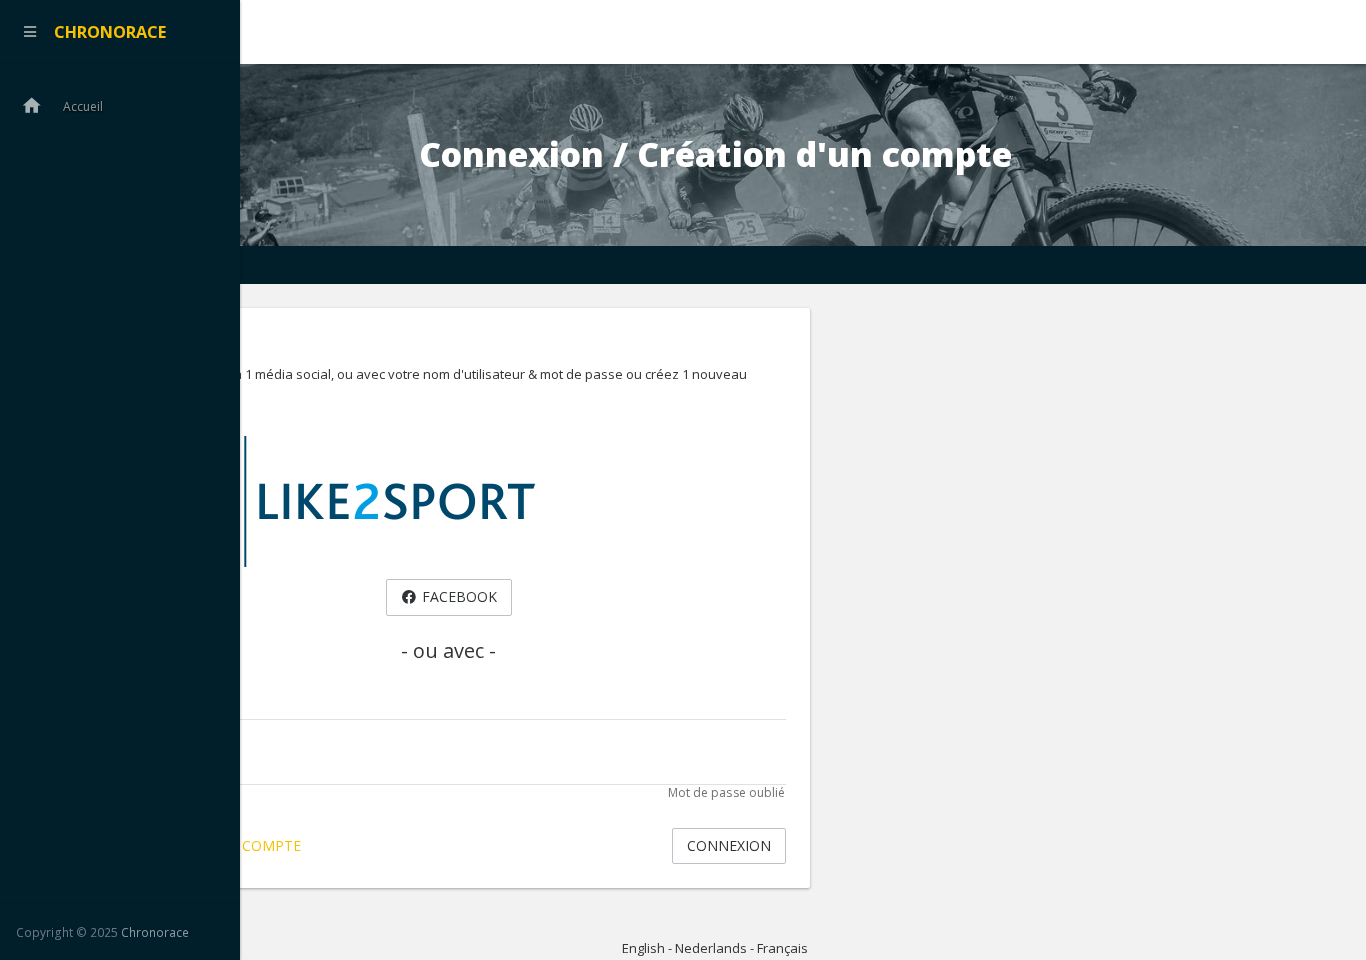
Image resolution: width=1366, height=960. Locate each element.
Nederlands (711, 948)
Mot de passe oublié (727, 792)
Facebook (457, 596)
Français (782, 948)
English (643, 948)
